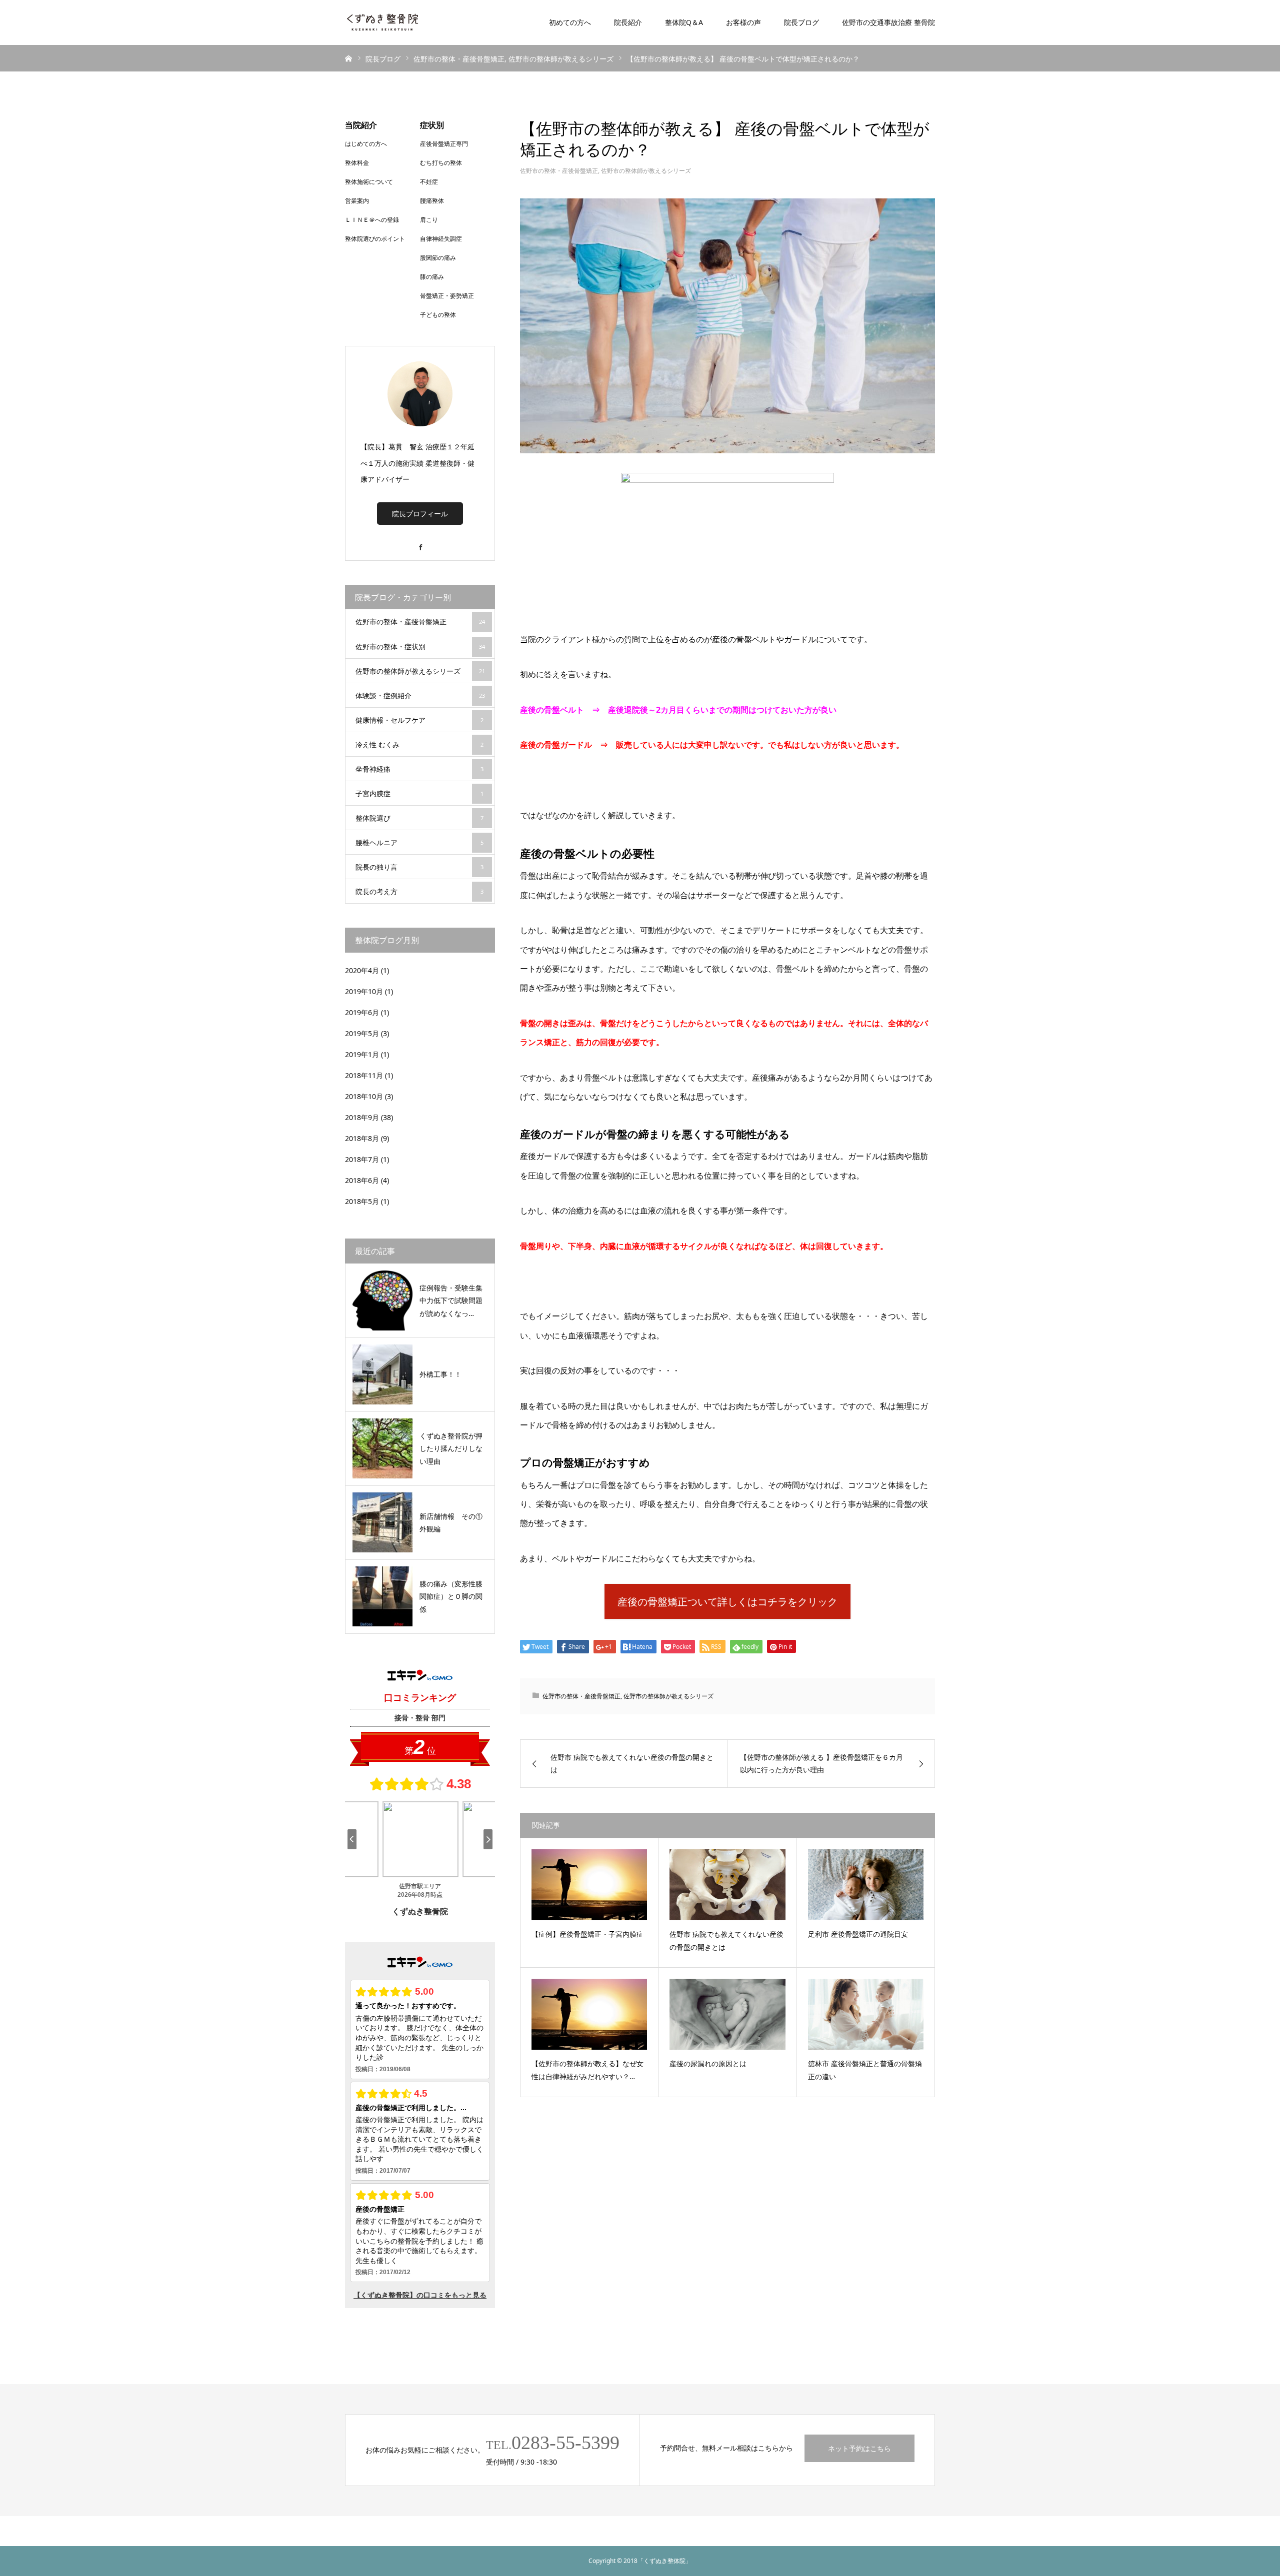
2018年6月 (362, 1180)
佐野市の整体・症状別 (420, 646)
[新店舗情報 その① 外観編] (382, 1522)
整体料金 (357, 163)
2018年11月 (364, 1075)
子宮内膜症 (419, 793)
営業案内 (357, 201)
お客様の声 (743, 22)
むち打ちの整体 (441, 163)
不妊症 (429, 182)
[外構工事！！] (382, 1374)
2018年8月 (362, 1138)
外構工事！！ (440, 1374)
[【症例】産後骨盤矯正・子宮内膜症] (589, 1885)
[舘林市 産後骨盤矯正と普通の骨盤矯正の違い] (866, 2014)
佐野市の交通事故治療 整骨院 (888, 22)
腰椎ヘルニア (419, 842)
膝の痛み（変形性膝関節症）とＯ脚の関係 (451, 1596)
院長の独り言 (419, 867)
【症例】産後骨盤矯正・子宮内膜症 (587, 1934)
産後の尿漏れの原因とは (708, 2063)
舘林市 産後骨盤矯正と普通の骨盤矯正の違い (865, 2070)
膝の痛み (432, 277)
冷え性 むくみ (419, 744)
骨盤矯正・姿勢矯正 (447, 296)
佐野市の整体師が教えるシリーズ (646, 171)
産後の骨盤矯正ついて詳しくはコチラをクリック (727, 1602)
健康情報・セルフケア (419, 720)
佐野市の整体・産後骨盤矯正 (559, 171)
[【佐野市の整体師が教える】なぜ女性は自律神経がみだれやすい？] (589, 2014)
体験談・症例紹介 (420, 695)
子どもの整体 (438, 315)
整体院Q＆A (684, 22)
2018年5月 (362, 1201)
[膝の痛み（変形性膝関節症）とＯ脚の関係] (382, 1596)
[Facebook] (420, 543)
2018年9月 (362, 1117)
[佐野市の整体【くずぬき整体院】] (382, 22)
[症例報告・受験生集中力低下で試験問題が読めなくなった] (382, 1300)
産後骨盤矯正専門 (444, 144)
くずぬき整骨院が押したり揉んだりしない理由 (451, 1448)
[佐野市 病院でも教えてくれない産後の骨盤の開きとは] (727, 1885)
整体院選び (419, 818)
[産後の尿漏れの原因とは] (727, 2014)
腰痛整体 (432, 201)
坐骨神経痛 (419, 769)
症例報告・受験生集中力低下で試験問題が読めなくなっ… (451, 1300)
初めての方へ (570, 22)
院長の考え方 (419, 891)
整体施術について (369, 182)
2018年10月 (364, 1096)
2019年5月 (362, 1033)
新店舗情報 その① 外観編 (453, 1522)
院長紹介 (628, 22)
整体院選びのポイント (375, 239)
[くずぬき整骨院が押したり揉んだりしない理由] (382, 1448)
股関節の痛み (438, 258)
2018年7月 (362, 1159)
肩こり (429, 220)
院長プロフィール (420, 514)
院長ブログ (801, 22)
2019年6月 (362, 1012)
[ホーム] (348, 58)
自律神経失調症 (441, 239)
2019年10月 (364, 991)
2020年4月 (362, 970)
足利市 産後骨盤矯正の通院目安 (858, 1934)
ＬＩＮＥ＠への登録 (372, 220)
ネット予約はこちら (859, 2448)
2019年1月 (362, 1054)
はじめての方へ (366, 144)
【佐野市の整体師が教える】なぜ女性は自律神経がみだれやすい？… (587, 2070)
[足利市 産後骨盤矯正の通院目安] (866, 1885)
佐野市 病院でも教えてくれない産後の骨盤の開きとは (726, 1941)
